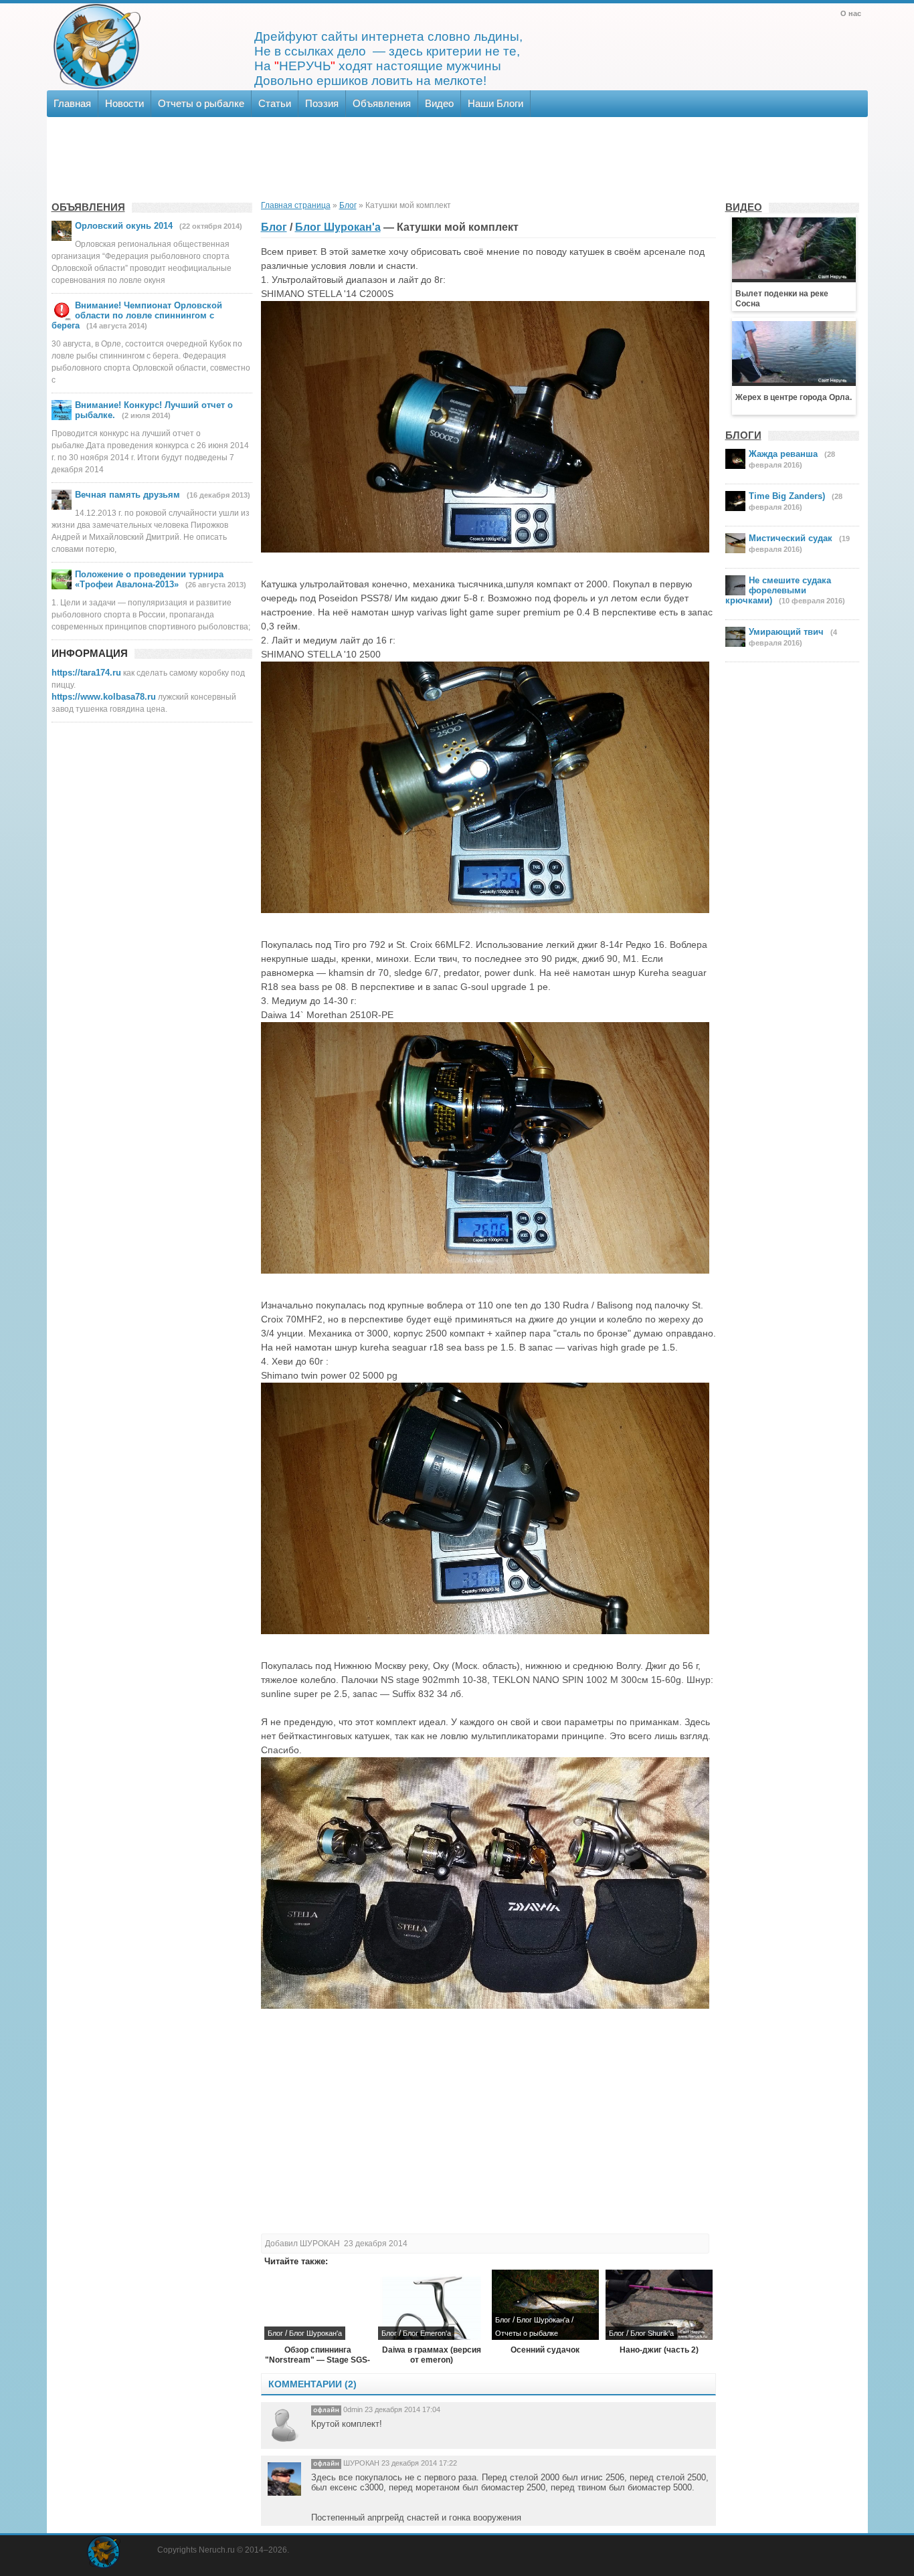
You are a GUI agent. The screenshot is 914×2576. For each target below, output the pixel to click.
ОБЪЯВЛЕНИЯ (88, 207)
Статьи (275, 103)
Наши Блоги (495, 103)
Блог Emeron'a (427, 2333)
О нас (851, 13)
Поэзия (322, 103)
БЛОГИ (743, 435)
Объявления (382, 103)
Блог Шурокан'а (338, 227)
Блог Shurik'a (652, 2333)
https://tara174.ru (86, 673)
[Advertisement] (456, 157)
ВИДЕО (744, 207)
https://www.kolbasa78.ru (104, 697)
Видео (439, 103)
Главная (72, 103)
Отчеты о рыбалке (201, 103)
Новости (124, 103)
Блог (274, 227)
